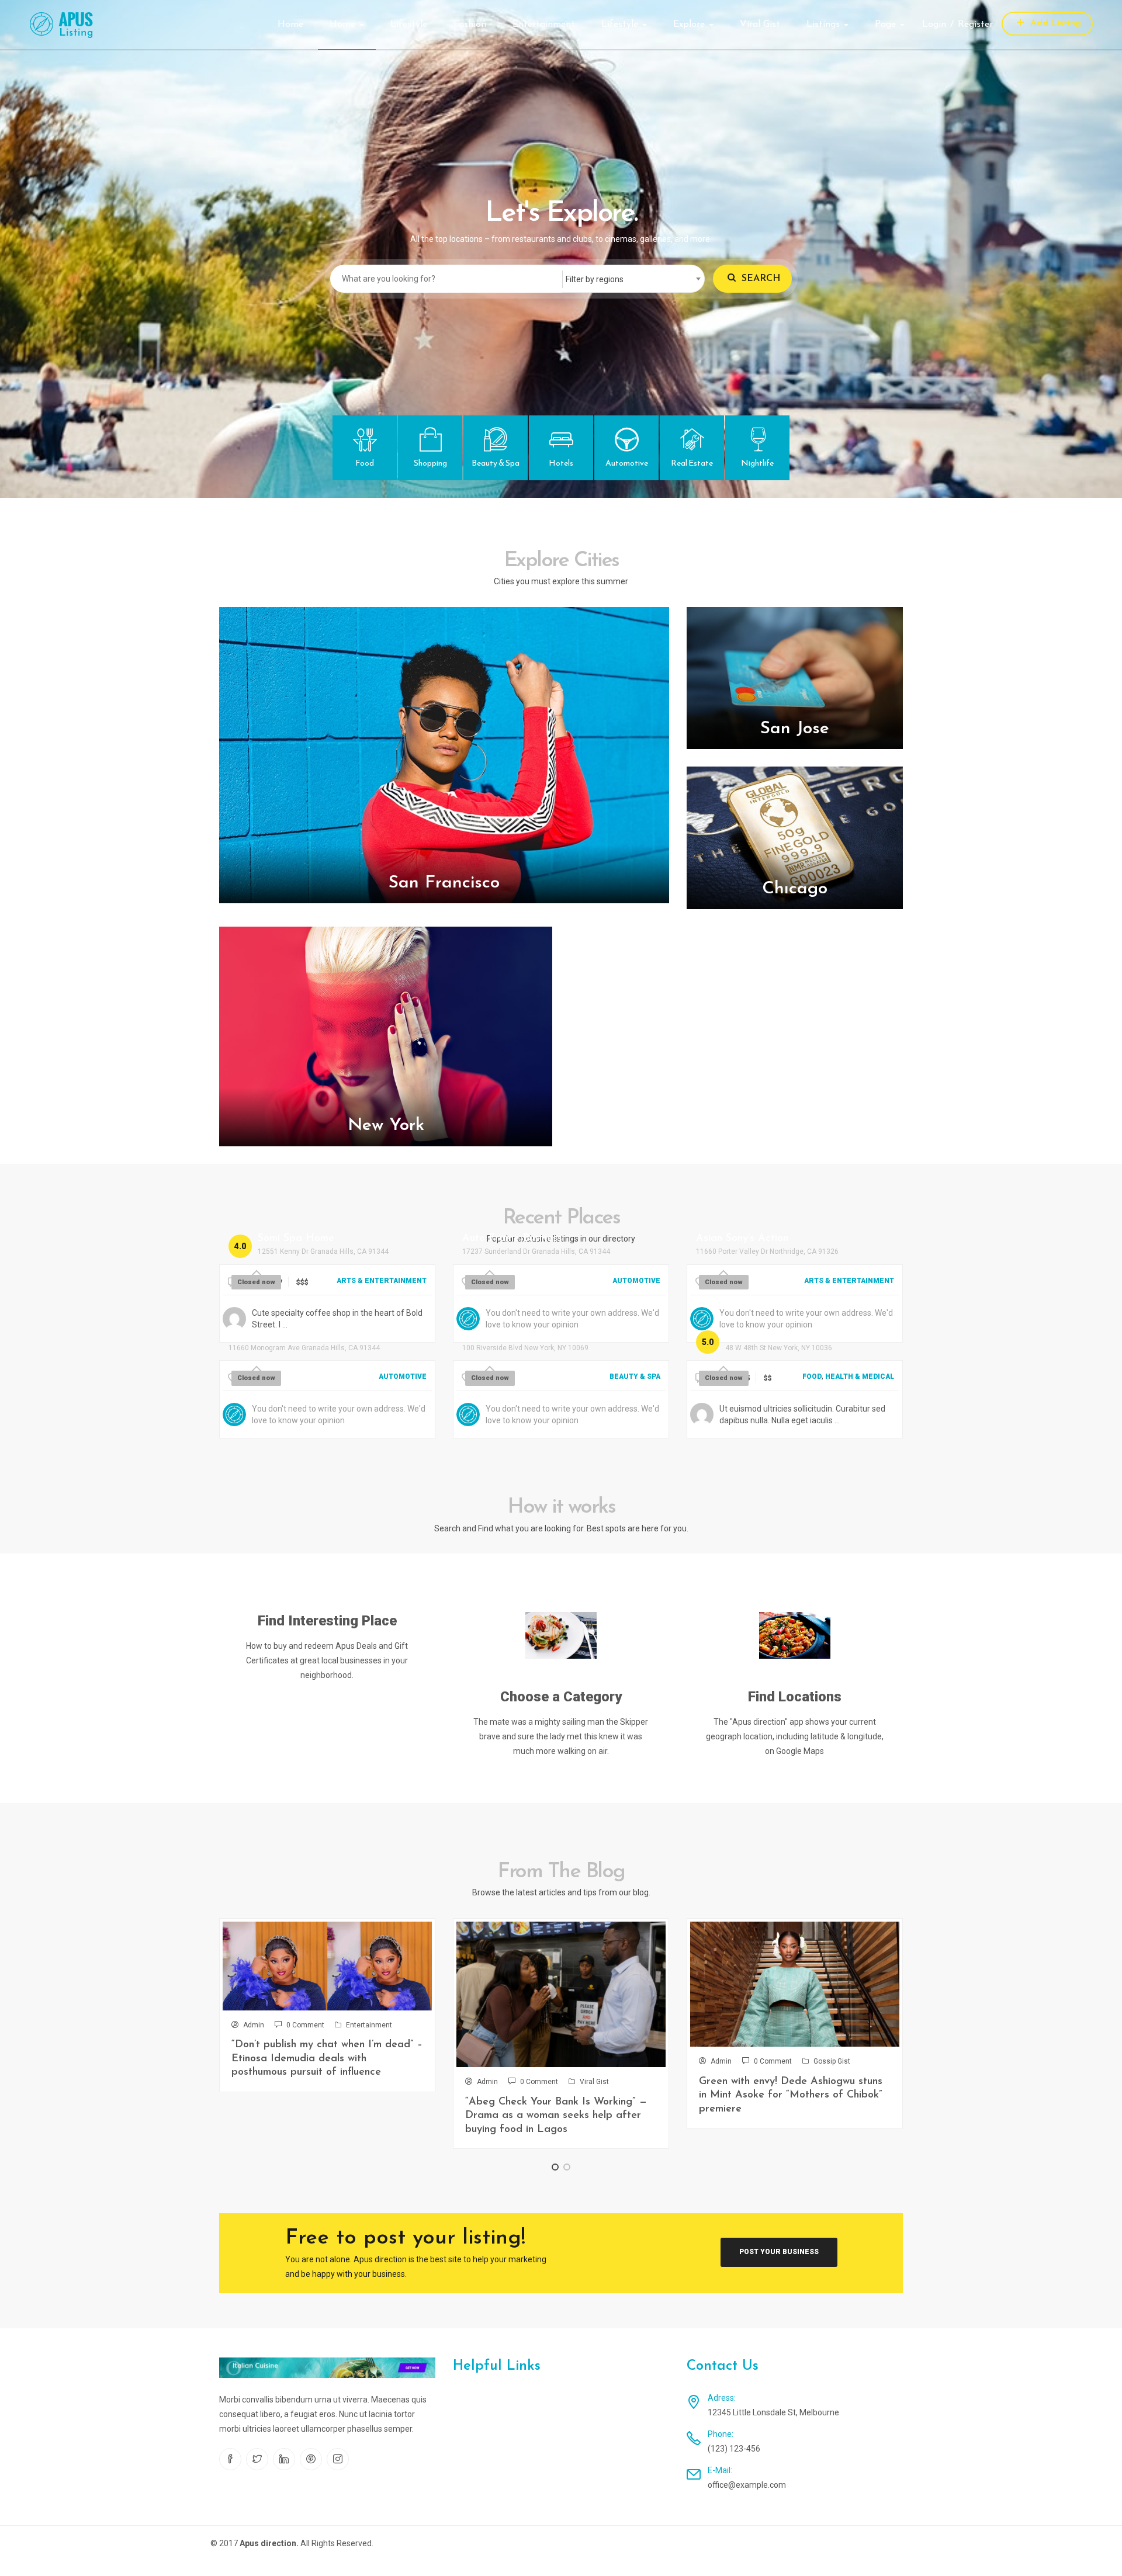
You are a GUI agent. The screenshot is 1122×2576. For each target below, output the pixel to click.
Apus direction (268, 2543)
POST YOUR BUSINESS (779, 2252)
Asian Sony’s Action (742, 1239)
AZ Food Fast (759, 1335)
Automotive (636, 1281)
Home (290, 25)
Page (887, 25)
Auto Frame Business (512, 1239)
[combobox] (633, 279)
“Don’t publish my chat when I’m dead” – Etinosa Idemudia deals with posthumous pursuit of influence (327, 2059)
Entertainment (544, 25)
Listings (825, 25)
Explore (690, 25)
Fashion (470, 25)
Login (934, 25)
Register (975, 25)
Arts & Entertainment (382, 1281)
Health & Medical (860, 1377)
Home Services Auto (277, 1335)
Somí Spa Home (296, 1239)
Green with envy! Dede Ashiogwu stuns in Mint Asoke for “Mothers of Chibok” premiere (791, 2095)
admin (254, 2025)
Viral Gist (760, 25)
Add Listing (1054, 23)
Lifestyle (409, 25)
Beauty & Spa (635, 1377)
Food (812, 1377)
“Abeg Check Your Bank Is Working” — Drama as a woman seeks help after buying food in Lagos (556, 2116)
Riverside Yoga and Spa (520, 1335)
